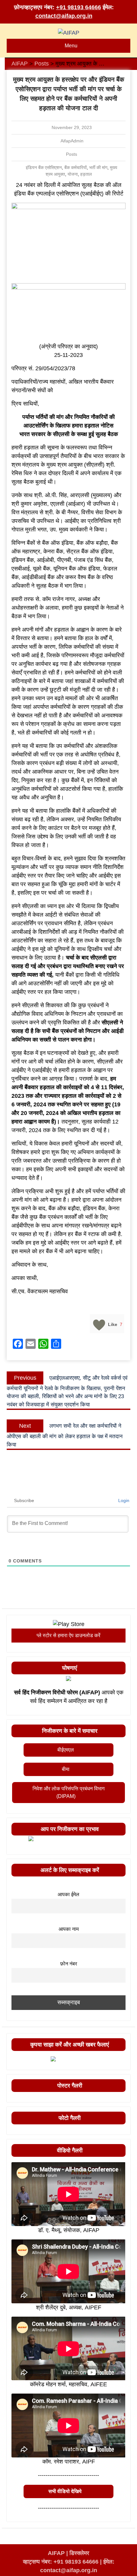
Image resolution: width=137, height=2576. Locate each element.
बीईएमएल (66, 1750)
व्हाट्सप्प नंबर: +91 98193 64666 (61, 2562)
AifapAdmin (72, 141)
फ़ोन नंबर (69, 1964)
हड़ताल (86, 174)
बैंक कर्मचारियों (76, 167)
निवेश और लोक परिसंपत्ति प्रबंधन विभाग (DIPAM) (68, 1792)
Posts (72, 154)
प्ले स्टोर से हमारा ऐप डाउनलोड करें (68, 1635)
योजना (73, 174)
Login (123, 1500)
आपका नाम (69, 1929)
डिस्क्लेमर (79, 2553)
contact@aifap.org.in (64, 16)
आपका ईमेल (68, 1894)
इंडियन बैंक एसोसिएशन (44, 167)
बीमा (66, 1769)
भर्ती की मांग (98, 167)
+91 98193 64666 (79, 7)
